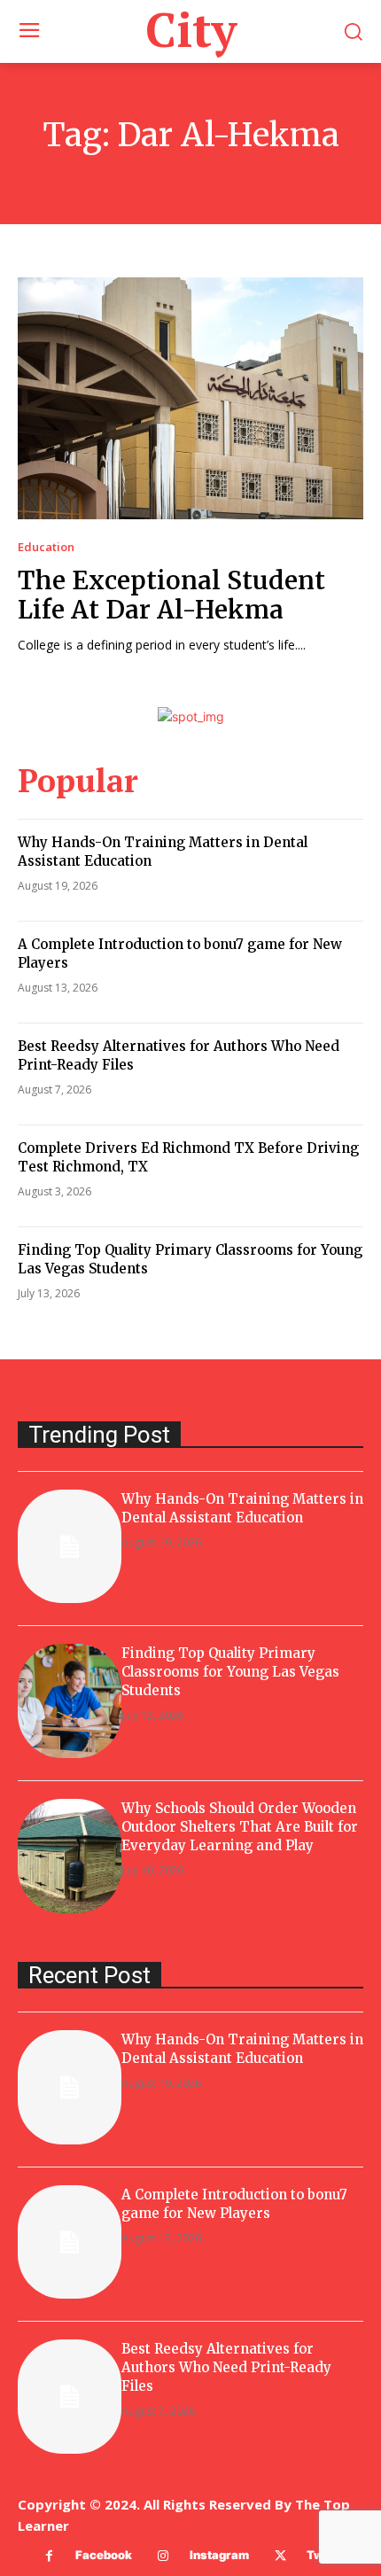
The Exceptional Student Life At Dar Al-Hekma (171, 595)
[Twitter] (280, 2556)
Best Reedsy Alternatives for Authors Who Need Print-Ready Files (226, 2367)
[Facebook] (49, 2556)
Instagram (219, 2555)
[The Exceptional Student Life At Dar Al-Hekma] (190, 398)
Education (46, 547)
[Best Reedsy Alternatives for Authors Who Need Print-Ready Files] (70, 2397)
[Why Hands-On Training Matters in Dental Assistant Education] (70, 1547)
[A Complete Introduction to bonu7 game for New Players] (70, 2242)
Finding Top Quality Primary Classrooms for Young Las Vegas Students (230, 1672)
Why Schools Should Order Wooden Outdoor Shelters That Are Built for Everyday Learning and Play (240, 1827)
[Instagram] (163, 2556)
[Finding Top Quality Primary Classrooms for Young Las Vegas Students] (70, 1701)
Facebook (104, 2555)
